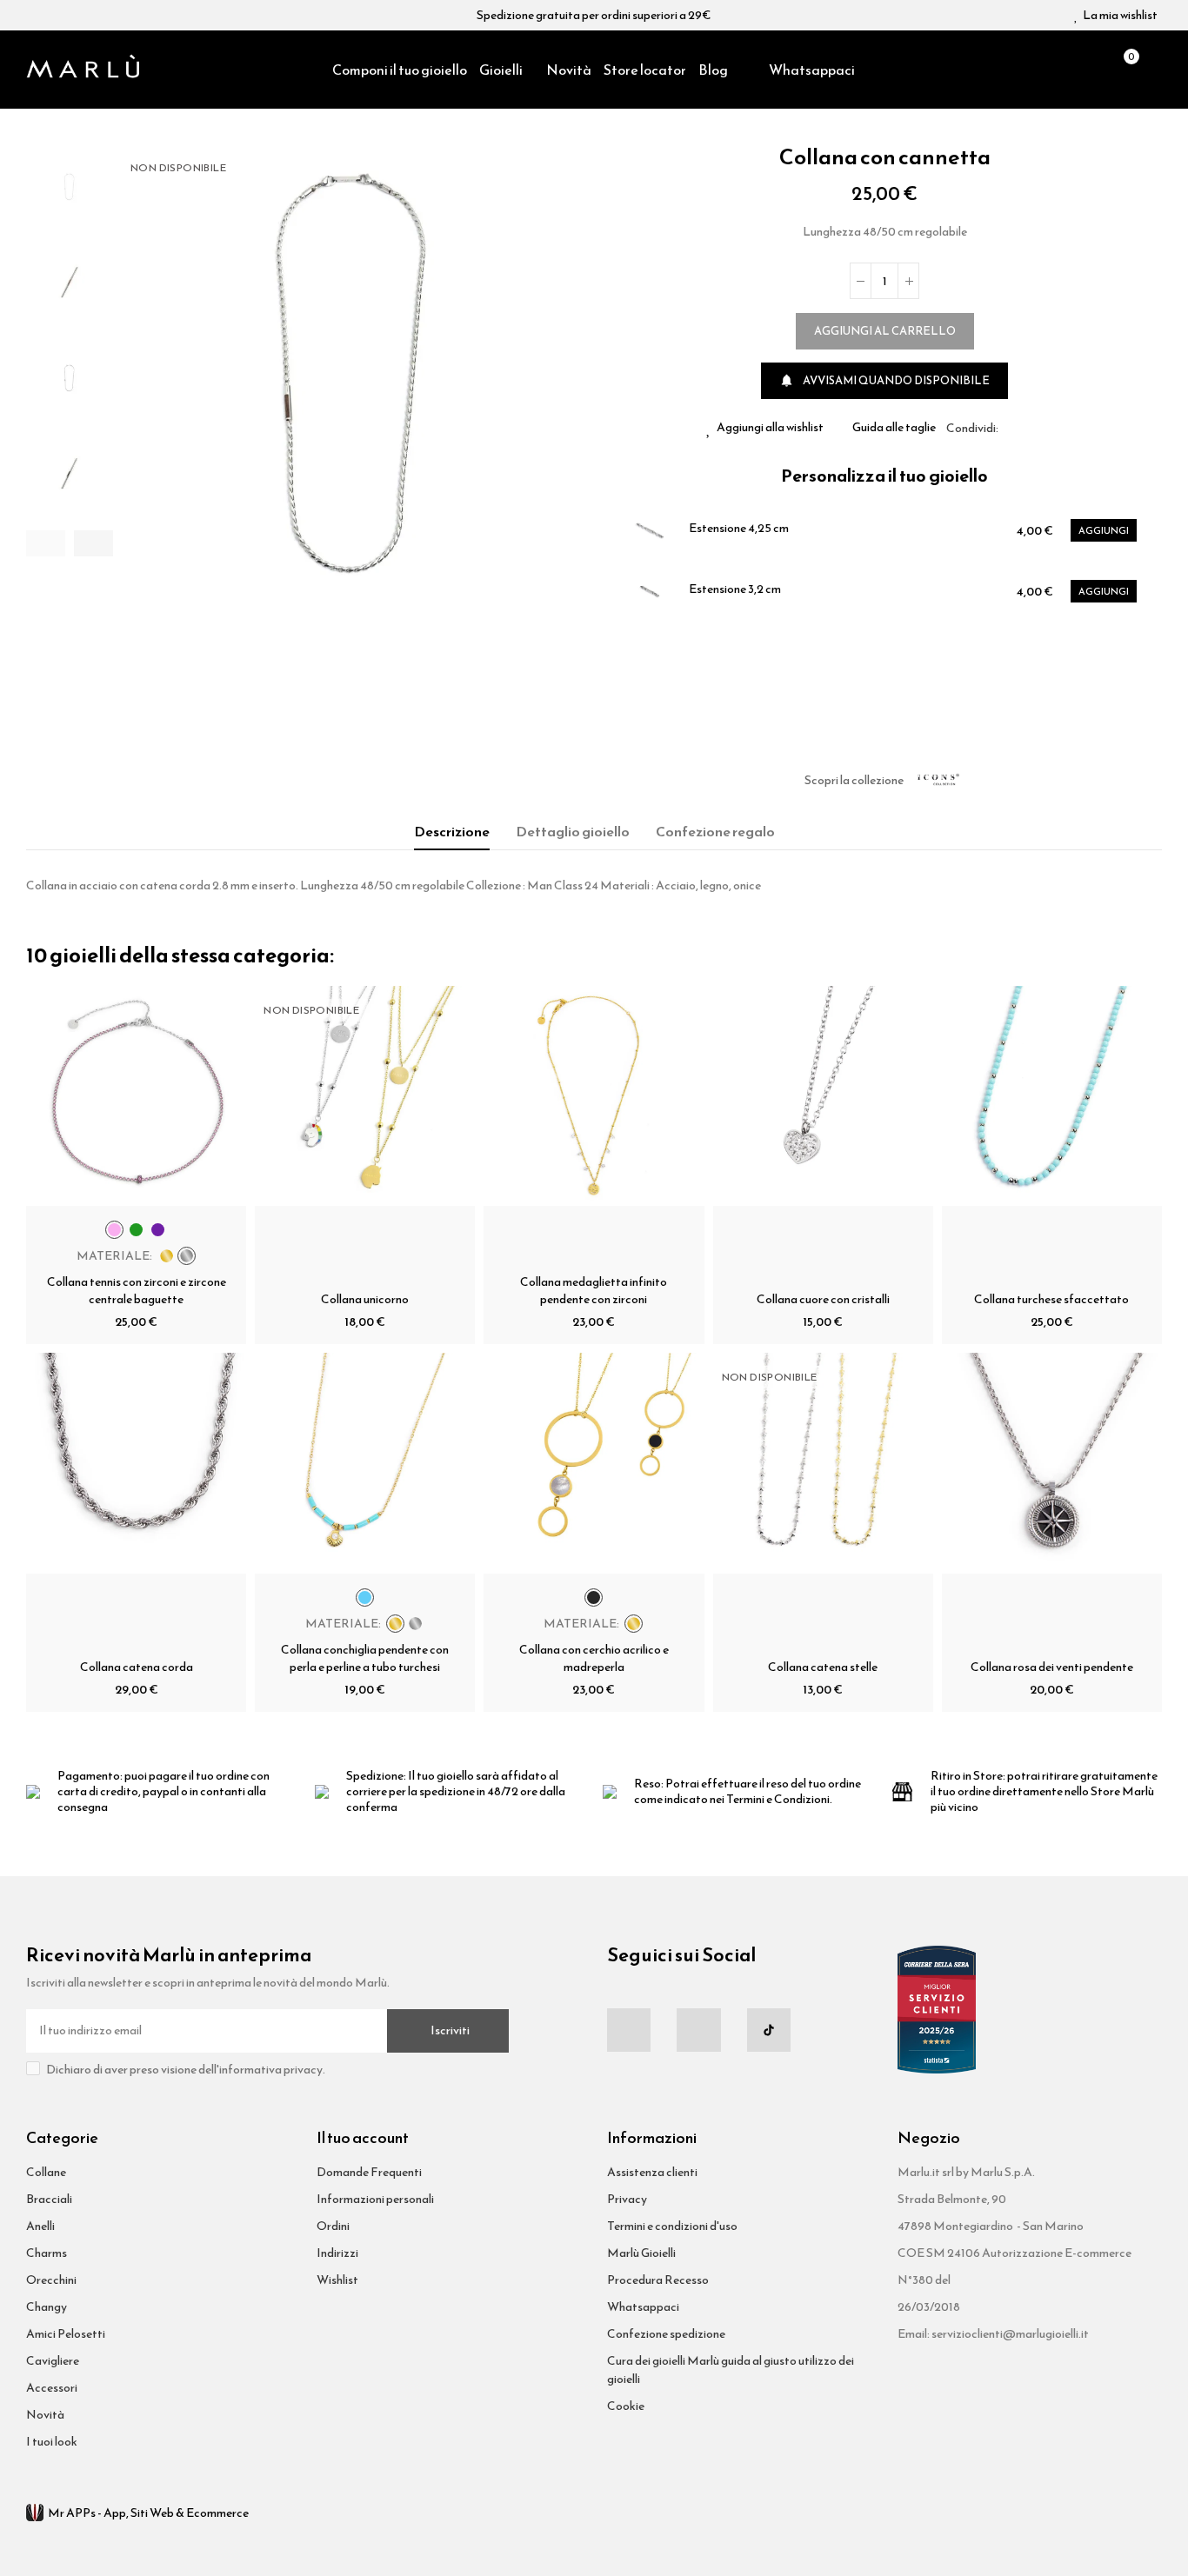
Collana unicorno (365, 1299)
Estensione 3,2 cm (735, 589)
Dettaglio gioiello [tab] (573, 831)
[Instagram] (698, 2030)
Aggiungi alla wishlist (770, 428)
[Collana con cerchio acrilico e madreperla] (594, 1463)
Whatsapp (1053, 428)
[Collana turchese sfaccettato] (1052, 1096)
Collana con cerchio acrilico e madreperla (594, 1658)
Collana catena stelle (823, 1667)
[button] (46, 543)
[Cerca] (1093, 70)
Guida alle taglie (894, 428)
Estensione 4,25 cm (739, 529)
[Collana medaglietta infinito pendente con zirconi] (594, 1096)
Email (1032, 428)
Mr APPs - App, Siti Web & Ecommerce (148, 2513)
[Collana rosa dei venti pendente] (1052, 1463)
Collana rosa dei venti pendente (1052, 1667)
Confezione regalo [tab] (715, 831)
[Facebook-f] (629, 2030)
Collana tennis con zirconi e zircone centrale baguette (137, 1291)
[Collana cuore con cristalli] (823, 1096)
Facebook (1011, 428)
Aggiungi (1104, 530)
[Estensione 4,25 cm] (650, 530)
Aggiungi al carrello (885, 331)
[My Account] (1153, 70)
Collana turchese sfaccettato (1051, 1299)
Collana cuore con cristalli (823, 1299)
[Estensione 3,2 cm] (650, 591)
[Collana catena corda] (136, 1463)
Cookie (626, 2406)
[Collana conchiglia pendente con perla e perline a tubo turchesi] (365, 1463)
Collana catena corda (137, 1667)
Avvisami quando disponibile (884, 380)
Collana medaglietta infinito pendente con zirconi (594, 1291)
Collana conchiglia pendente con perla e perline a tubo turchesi (365, 1658)
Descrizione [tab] (452, 831)
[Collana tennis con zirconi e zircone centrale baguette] (136, 1096)
